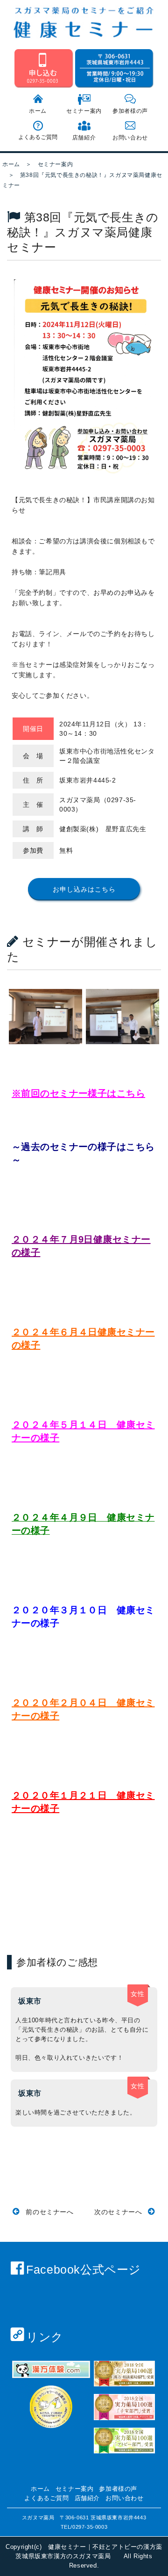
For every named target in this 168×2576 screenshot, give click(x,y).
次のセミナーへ (119, 2212)
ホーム (38, 111)
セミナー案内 (84, 111)
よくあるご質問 (38, 137)
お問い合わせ (130, 138)
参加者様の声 (130, 111)
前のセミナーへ (49, 2212)
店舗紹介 (84, 138)
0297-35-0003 (90, 2527)
